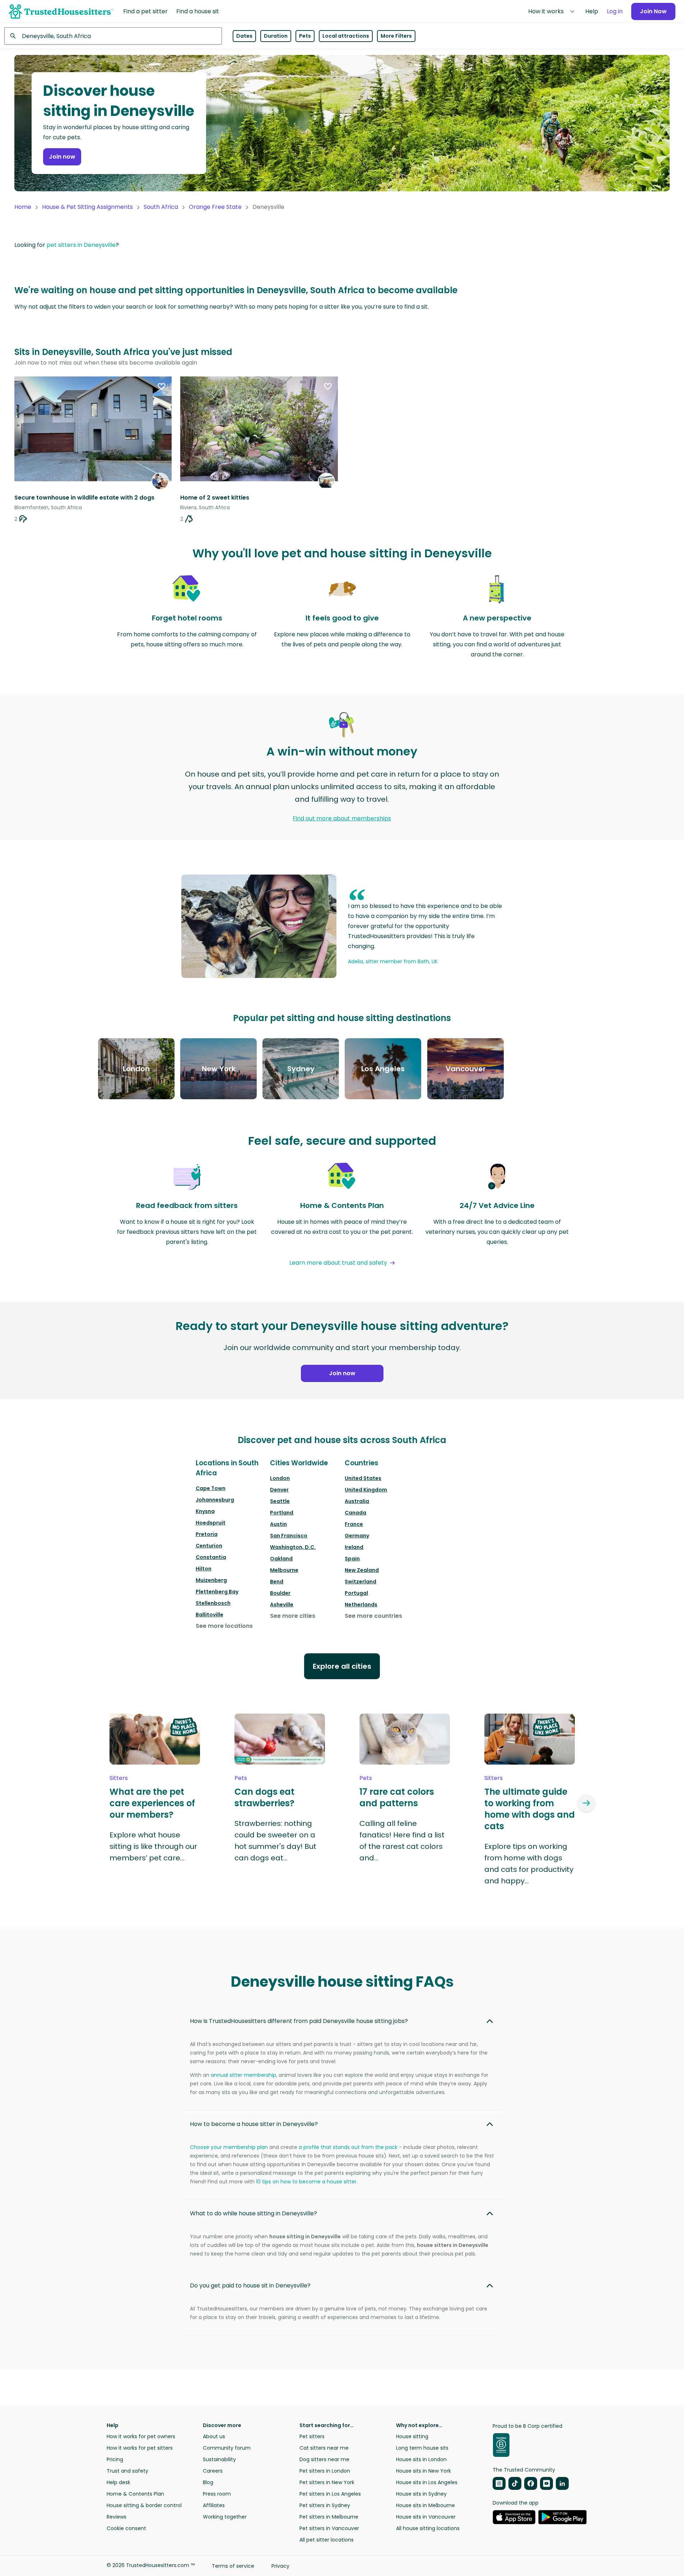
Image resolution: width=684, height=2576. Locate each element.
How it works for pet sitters (140, 2448)
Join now (62, 157)
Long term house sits (422, 2448)
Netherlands (361, 1605)
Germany (357, 1536)
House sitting (412, 2436)
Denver (279, 1490)
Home (23, 207)
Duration (276, 36)
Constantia (211, 1557)
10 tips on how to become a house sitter (306, 2182)
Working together (225, 2517)
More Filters (396, 36)
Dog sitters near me (324, 2459)
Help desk (118, 2482)
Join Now (653, 11)
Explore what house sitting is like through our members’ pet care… (153, 1846)
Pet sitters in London (325, 2471)
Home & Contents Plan (135, 2494)
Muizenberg (211, 1580)
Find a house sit (198, 11)
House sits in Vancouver (426, 2517)
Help (592, 11)
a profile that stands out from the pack (348, 2147)
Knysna (205, 1511)
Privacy (280, 2566)
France (354, 1524)
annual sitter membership (243, 2075)
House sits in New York (424, 2471)
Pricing (115, 2459)
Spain (352, 1559)
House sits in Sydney (421, 2494)
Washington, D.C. (293, 1547)
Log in (615, 11)
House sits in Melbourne (425, 2505)
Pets (305, 36)
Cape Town (211, 1488)
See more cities (293, 1616)
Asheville (282, 1605)
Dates (244, 36)
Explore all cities (342, 1666)
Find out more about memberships (342, 818)
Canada (355, 1513)
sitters (119, 1778)
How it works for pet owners (141, 2436)
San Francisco (289, 1536)
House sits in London (421, 2459)
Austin (278, 1524)
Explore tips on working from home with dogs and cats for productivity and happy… (529, 1864)
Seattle (280, 1501)
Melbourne (284, 1570)
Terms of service (233, 2566)
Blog (208, 2482)
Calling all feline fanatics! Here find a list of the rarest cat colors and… (402, 1841)
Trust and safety (127, 2471)
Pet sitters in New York (327, 2482)
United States (363, 1478)
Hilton (204, 1569)
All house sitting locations (428, 2528)
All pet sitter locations (327, 2540)
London (280, 1478)
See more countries (373, 1616)
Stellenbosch (213, 1603)
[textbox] (113, 36)
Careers (213, 2471)
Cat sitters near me (324, 2448)
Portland (282, 1513)
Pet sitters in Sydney (325, 2505)
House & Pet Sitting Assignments (87, 207)
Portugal (356, 1593)
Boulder (280, 1593)
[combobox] (113, 36)
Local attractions (346, 36)
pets (241, 1778)
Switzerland (360, 1582)
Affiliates (214, 2505)
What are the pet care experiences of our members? (152, 1803)
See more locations (224, 1626)
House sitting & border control (144, 2505)
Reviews (117, 2517)
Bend (277, 1582)
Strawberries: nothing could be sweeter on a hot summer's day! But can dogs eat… (275, 1841)
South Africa (161, 207)
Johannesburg (215, 1500)
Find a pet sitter (145, 11)
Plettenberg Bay (217, 1592)
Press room (217, 2494)
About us (214, 2436)
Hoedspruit (211, 1523)
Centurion (209, 1546)
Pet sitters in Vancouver (329, 2528)
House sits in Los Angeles (427, 2482)
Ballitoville (210, 1615)
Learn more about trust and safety (338, 1263)
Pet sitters (312, 2436)
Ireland (354, 1547)
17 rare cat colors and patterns (397, 1798)
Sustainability (219, 2459)
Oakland (281, 1559)
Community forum (227, 2448)
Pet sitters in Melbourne (329, 2517)
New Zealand (362, 1570)
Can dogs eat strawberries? (264, 1798)
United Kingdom (366, 1490)
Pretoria (207, 1534)
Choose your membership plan (229, 2147)
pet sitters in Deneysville (81, 245)
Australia (357, 1501)
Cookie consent (126, 2528)
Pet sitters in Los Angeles (330, 2494)
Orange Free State (215, 207)
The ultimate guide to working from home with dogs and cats (530, 1809)
